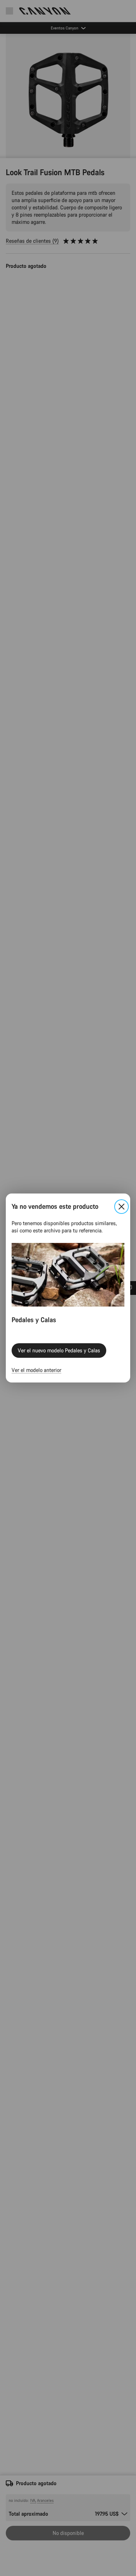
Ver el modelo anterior (36, 1370)
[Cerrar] (121, 1207)
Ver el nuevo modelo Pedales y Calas (59, 1350)
